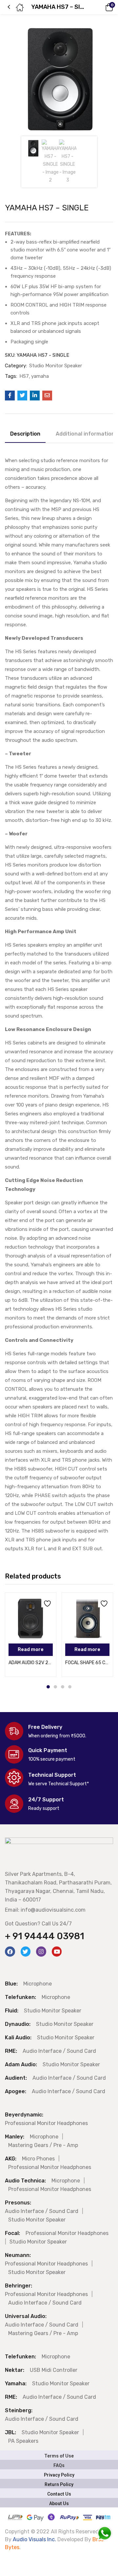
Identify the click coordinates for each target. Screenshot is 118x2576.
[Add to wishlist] (46, 1602)
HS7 (24, 376)
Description (25, 434)
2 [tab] (55, 1687)
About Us (59, 2503)
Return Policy (59, 2484)
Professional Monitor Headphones (46, 2123)
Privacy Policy (59, 2475)
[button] (100, 7)
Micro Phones (38, 2159)
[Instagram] (41, 1952)
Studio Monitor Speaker (56, 366)
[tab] (28, 435)
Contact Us (59, 2494)
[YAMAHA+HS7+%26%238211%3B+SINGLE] (22, 396)
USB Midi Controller (54, 2370)
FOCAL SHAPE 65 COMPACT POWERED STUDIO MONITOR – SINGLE (87, 1663)
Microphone (38, 1984)
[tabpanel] (31, 1635)
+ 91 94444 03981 (45, 1936)
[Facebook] (10, 1952)
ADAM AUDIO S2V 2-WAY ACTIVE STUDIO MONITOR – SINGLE (31, 1663)
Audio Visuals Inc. (35, 2539)
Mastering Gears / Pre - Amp (43, 2145)
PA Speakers (23, 2441)
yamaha (40, 376)
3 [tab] (63, 1687)
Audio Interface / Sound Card (59, 2051)
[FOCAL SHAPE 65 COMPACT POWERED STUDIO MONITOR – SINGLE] (87, 1618)
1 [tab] (48, 1687)
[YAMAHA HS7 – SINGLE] (10, 396)
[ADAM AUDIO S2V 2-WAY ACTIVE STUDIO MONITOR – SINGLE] (31, 1618)
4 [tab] (70, 1687)
